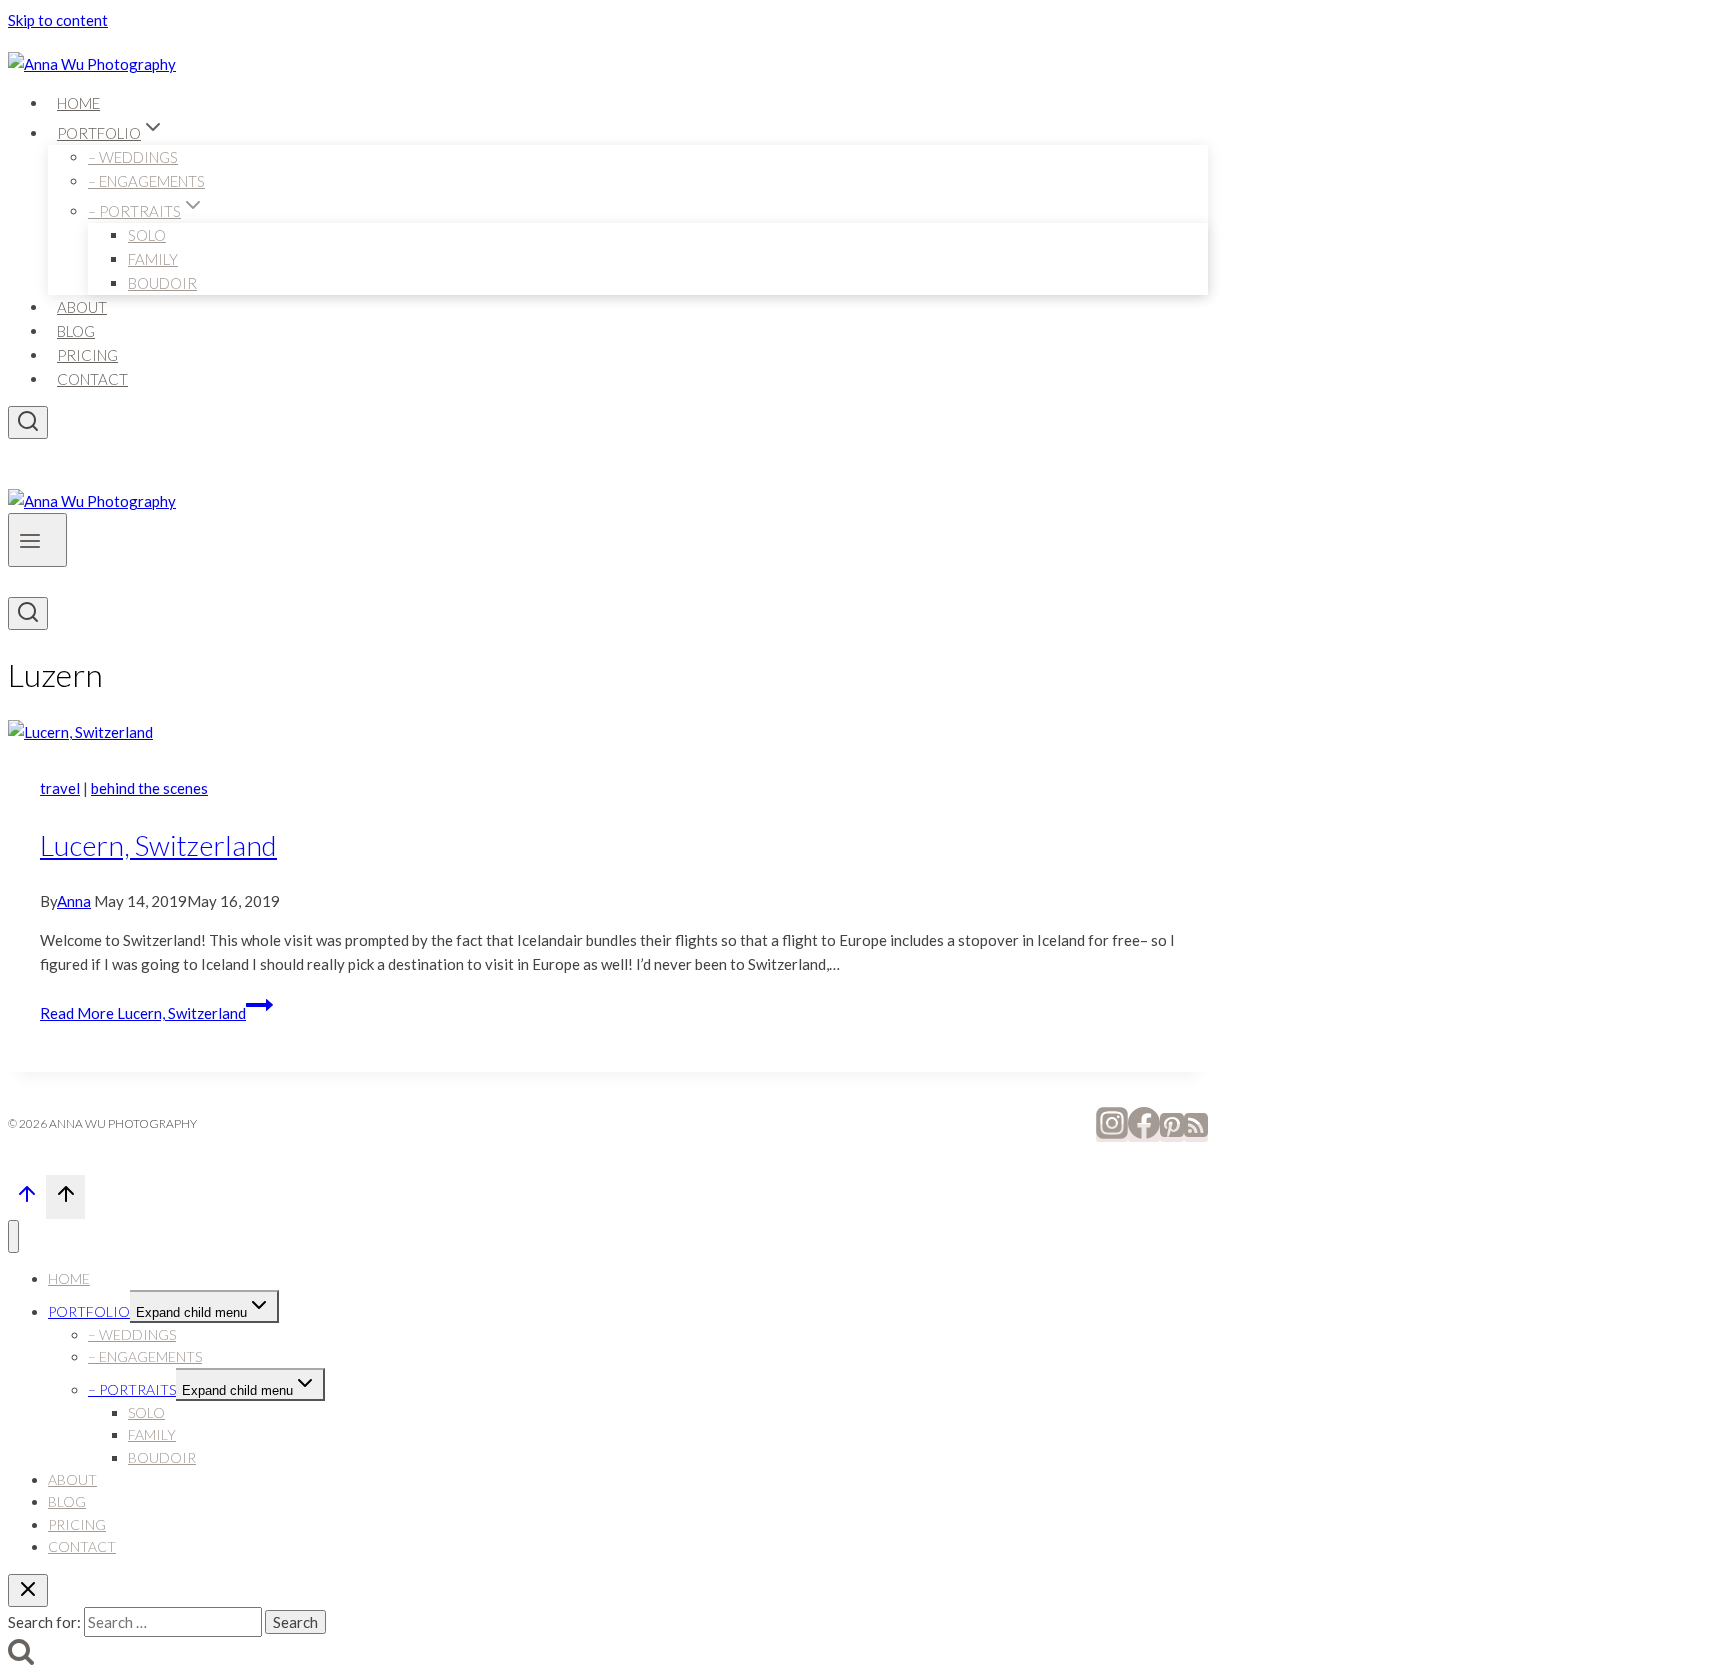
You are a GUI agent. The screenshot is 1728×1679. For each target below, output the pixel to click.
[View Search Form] (28, 422)
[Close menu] (13, 1236)
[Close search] (28, 1590)
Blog (76, 331)
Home (78, 103)
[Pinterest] (1172, 1133)
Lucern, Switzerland (158, 845)
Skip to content (58, 20)
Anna (74, 901)
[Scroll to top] (27, 1199)
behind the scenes (149, 788)
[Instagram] (1112, 1133)
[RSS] (1196, 1133)
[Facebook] (1144, 1133)
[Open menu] (37, 540)
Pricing (87, 355)
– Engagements (146, 181)
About (82, 307)
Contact (92, 379)
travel (60, 788)
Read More (143, 1013)
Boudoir (162, 283)
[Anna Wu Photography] (92, 64)
